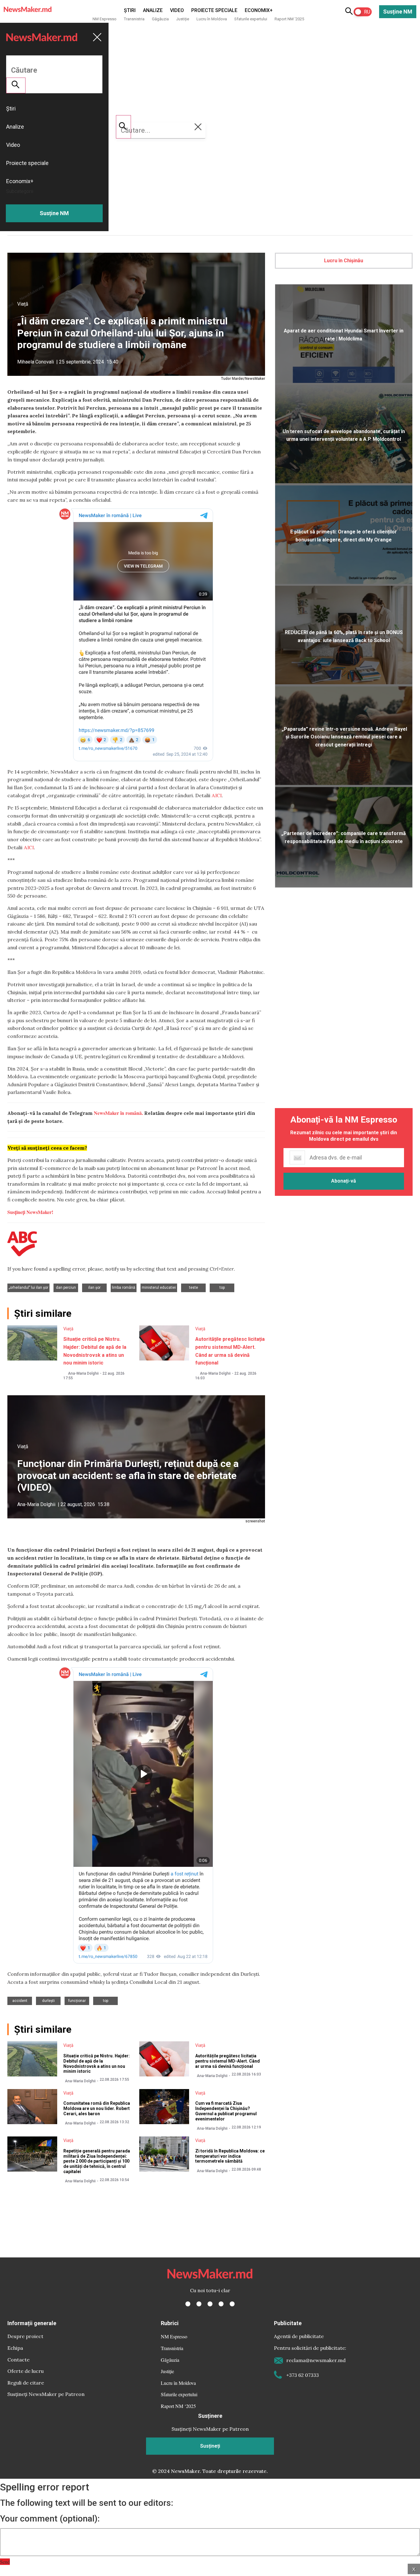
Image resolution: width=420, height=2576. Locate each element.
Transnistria (134, 19)
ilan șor (94, 1288)
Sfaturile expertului (251, 19)
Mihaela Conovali (36, 362)
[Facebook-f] (188, 2304)
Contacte (18, 2360)
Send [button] (5, 2562)
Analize (153, 10)
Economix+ (259, 10)
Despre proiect (25, 2336)
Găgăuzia (160, 19)
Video (177, 10)
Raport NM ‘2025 (289, 19)
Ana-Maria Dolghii (83, 1373)
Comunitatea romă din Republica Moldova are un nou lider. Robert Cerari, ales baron (97, 2108)
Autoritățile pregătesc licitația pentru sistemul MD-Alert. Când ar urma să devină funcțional (228, 2061)
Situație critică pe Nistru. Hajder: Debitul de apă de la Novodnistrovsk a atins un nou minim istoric (97, 2064)
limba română (124, 1288)
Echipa (15, 2348)
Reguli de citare (26, 2383)
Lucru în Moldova (212, 19)
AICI (217, 795)
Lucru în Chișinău (344, 261)
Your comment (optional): (50, 2519)
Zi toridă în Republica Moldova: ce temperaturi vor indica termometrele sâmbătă (230, 2156)
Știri (130, 10)
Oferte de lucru (26, 2371)
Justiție (183, 19)
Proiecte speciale (214, 10)
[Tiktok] (221, 2304)
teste (194, 1288)
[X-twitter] (199, 2304)
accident (20, 2001)
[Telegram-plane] (232, 2304)
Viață (23, 304)
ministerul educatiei (159, 1288)
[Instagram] (210, 2304)
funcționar (77, 2001)
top (222, 1288)
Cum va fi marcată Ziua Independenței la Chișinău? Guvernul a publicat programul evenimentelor (226, 2111)
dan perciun (66, 1288)
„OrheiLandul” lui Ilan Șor (28, 1288)
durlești (48, 2001)
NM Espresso (105, 19)
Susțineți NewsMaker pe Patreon (46, 2394)
